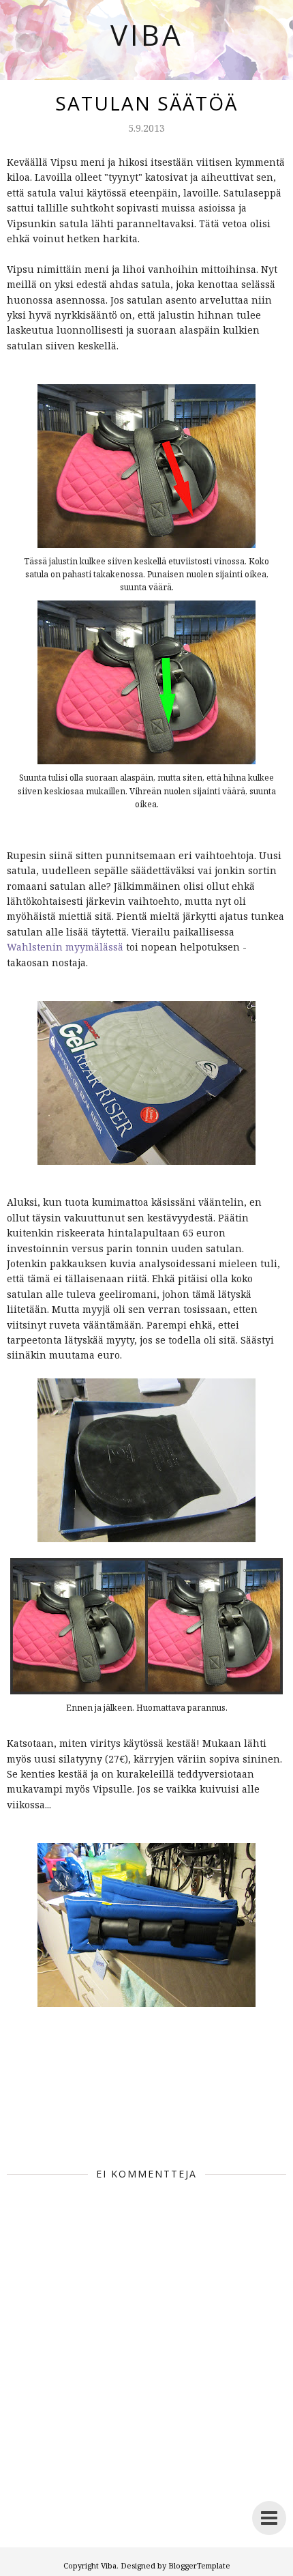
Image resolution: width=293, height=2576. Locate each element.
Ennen (125, 2081)
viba (142, 2126)
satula (130, 2096)
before (82, 2081)
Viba (147, 34)
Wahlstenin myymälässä (65, 947)
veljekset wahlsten (66, 2126)
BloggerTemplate (199, 2565)
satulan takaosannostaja (160, 2111)
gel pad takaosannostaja (100, 2088)
